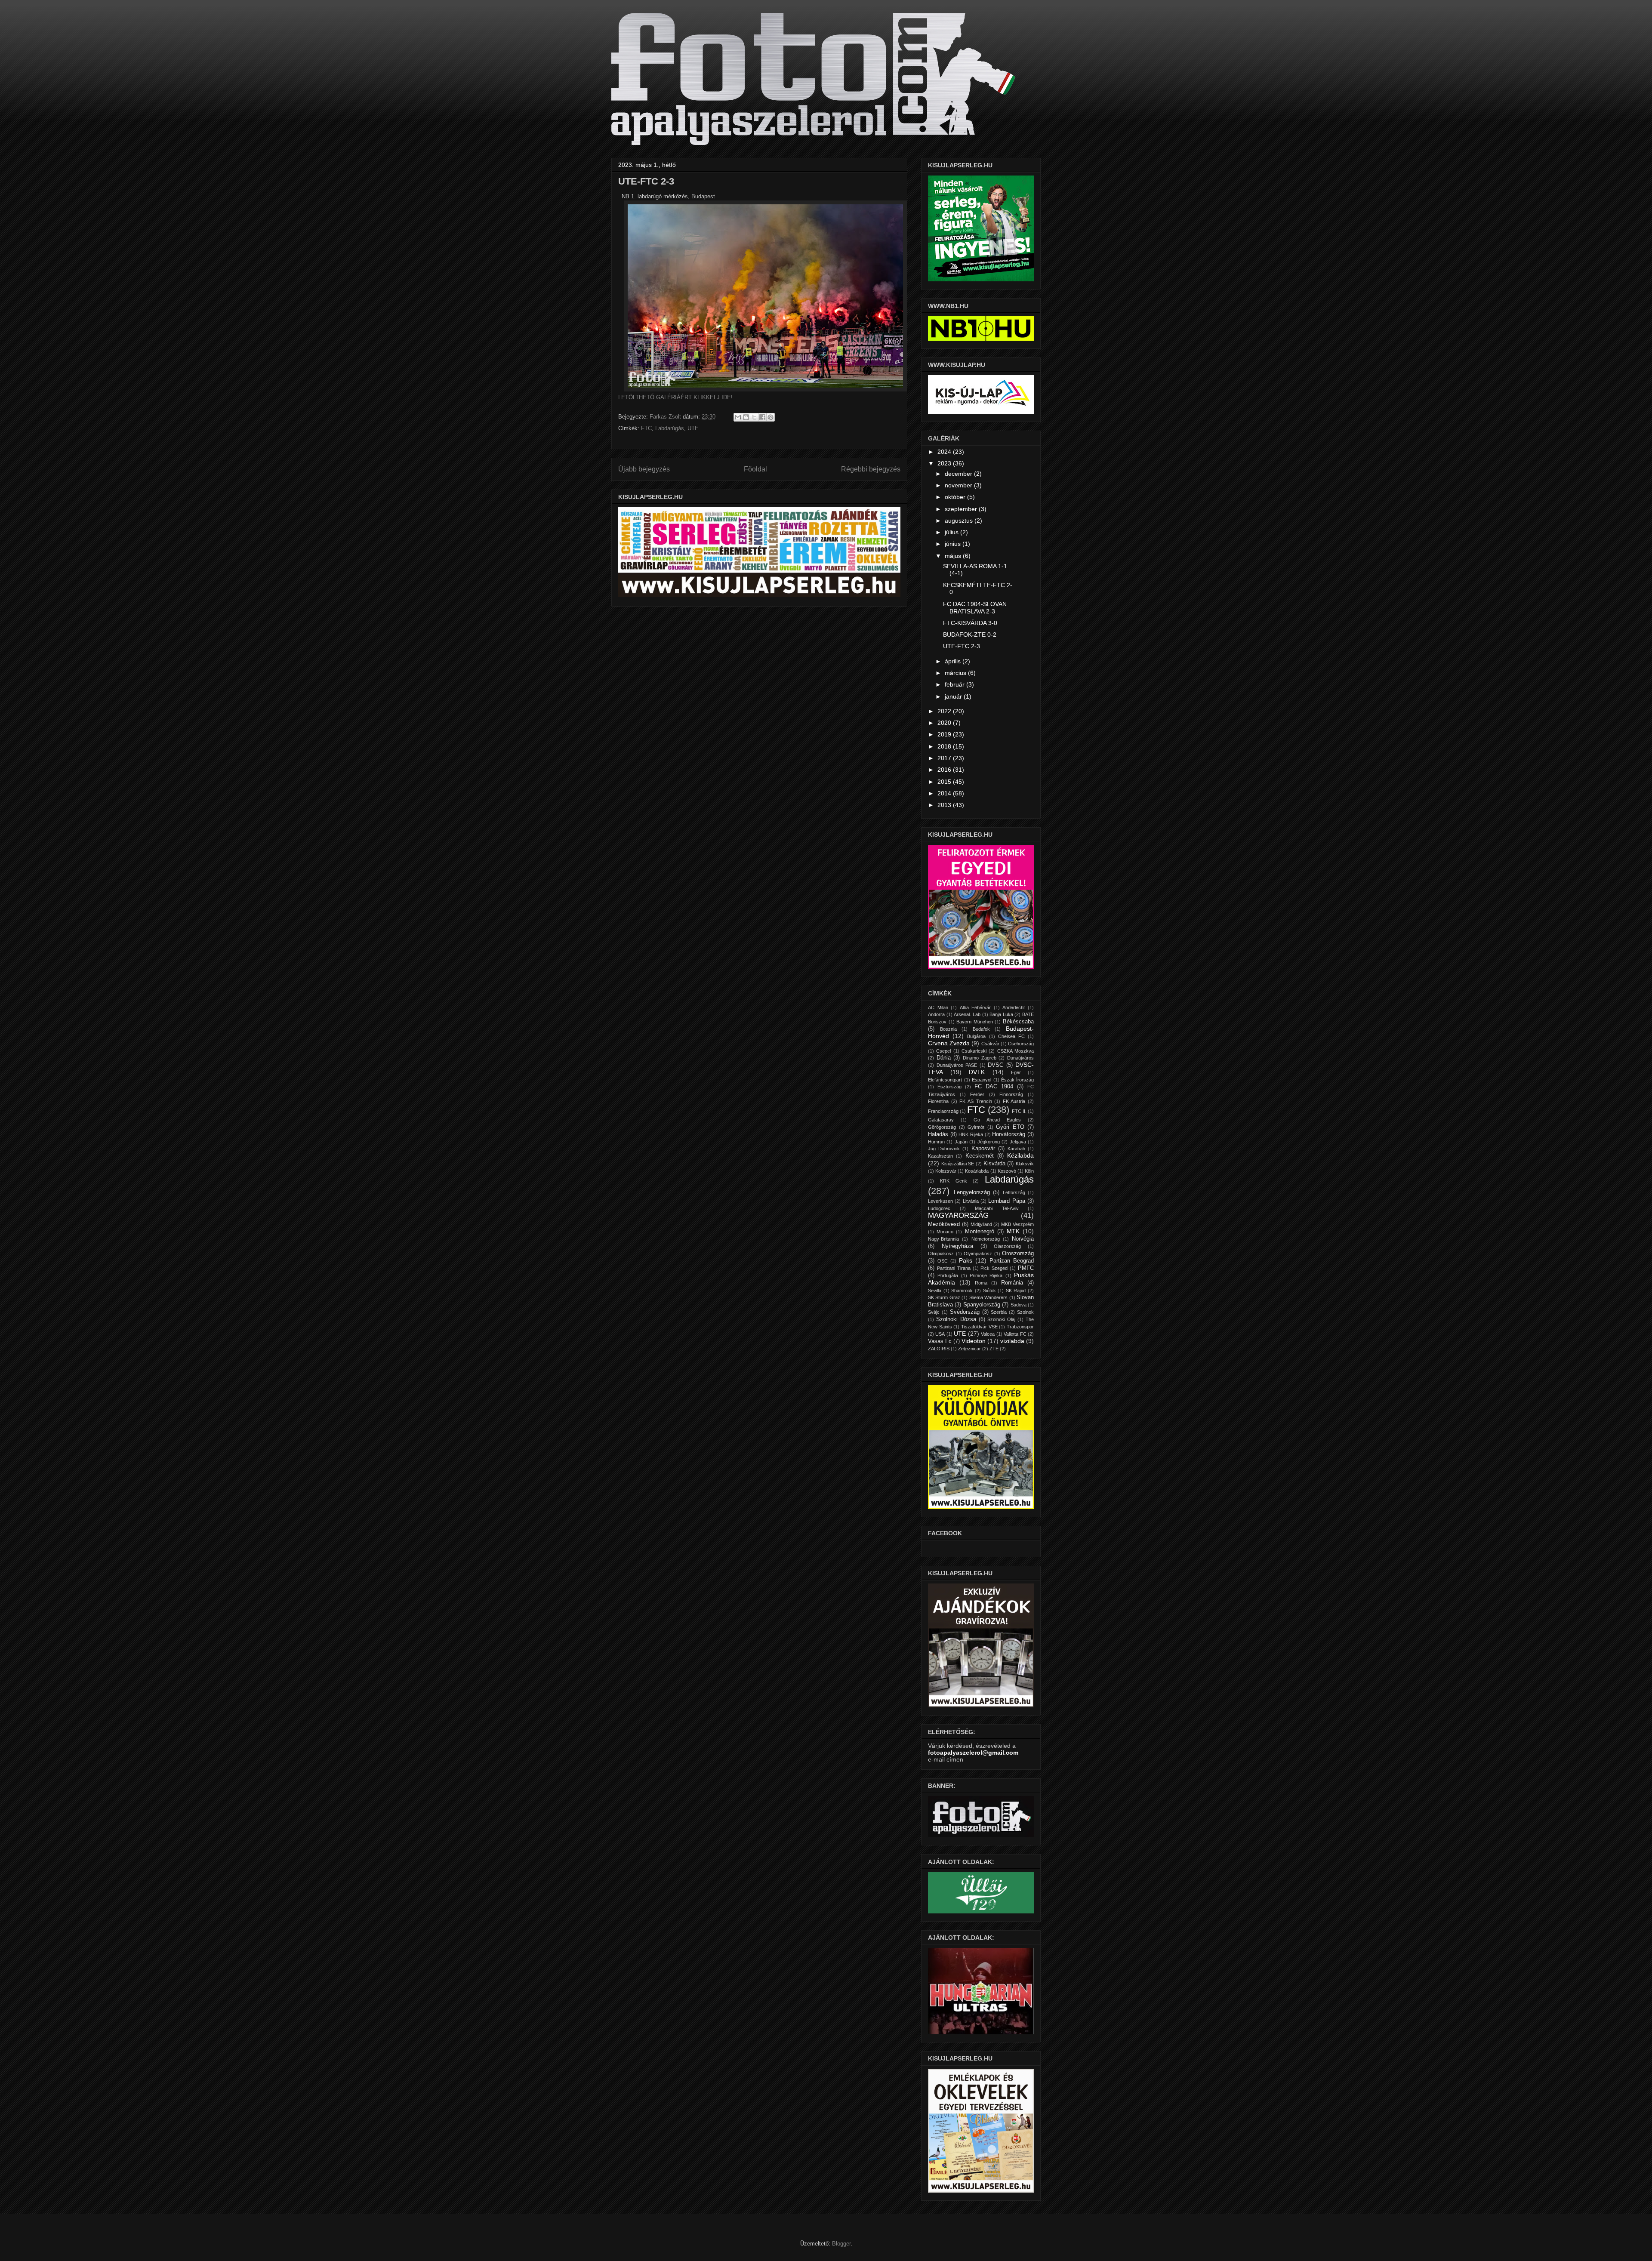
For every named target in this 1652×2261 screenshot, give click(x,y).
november (959, 485)
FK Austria (1014, 1101)
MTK (1013, 1231)
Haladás (938, 1134)
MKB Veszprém (1017, 1224)
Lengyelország (972, 1192)
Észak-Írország (1017, 1080)
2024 (945, 452)
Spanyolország (982, 1305)
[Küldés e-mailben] (738, 417)
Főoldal (755, 469)
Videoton (974, 1341)
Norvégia (1023, 1239)
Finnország (1011, 1094)
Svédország (965, 1312)
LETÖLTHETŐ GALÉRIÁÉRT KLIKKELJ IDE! (675, 397)
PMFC (1026, 1268)
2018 (945, 746)
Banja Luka (1001, 1014)
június (954, 544)
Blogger (841, 2244)
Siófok (989, 1291)
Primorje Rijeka (986, 1275)
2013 (945, 805)
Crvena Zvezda (949, 1043)
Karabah (1016, 1149)
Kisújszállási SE (958, 1164)
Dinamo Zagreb (980, 1058)
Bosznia (948, 1029)
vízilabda (1012, 1341)
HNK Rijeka (971, 1134)
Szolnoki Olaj (1001, 1319)
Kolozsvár (946, 1171)
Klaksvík (1025, 1164)
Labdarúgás (670, 428)
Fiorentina (938, 1101)
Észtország (949, 1087)
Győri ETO (1010, 1127)
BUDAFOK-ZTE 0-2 (970, 635)
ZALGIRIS (939, 1349)
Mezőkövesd (944, 1224)
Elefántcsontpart (945, 1080)
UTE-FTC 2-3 (962, 646)
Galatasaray (941, 1120)
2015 (945, 782)
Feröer (977, 1094)
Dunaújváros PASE (957, 1065)
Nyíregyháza (957, 1246)
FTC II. (1019, 1111)
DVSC (996, 1065)
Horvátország (1009, 1134)
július (952, 532)
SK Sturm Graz (944, 1297)
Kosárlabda (977, 1171)
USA (940, 1334)
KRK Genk (954, 1181)
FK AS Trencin (975, 1101)
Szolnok (1025, 1312)
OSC (943, 1261)
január (954, 696)
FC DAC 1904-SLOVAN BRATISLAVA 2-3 (975, 608)
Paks (966, 1260)
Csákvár (990, 1044)
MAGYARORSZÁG (958, 1215)
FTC (646, 428)
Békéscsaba (1018, 1022)
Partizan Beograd (1012, 1261)
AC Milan (938, 1007)
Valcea (988, 1334)
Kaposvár (983, 1149)
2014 (945, 793)
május (954, 556)
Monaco (945, 1232)
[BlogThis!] (746, 417)
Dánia (944, 1058)
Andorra (936, 1014)
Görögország (942, 1127)
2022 (945, 711)
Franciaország (943, 1111)
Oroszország (1018, 1254)
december (959, 474)
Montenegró (980, 1232)
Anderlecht (1014, 1007)
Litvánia (971, 1201)
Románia (1012, 1283)
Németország (986, 1239)
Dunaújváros (1020, 1058)
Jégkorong (989, 1142)
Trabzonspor (1020, 1327)
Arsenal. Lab (967, 1014)
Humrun (936, 1142)
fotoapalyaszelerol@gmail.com (973, 1753)
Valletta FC (1015, 1334)
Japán (961, 1142)
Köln (1029, 1171)
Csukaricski (974, 1051)
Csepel (943, 1051)
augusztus (960, 521)
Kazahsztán (940, 1156)
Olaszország (1007, 1246)
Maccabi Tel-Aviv (997, 1208)
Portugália (948, 1275)
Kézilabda (1020, 1155)
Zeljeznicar (969, 1349)
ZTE (994, 1349)
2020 (945, 723)
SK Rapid (1016, 1291)
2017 (945, 758)
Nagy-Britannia (943, 1239)
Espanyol (982, 1080)
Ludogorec (939, 1208)
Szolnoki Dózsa (956, 1319)
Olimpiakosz (941, 1254)
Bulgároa (976, 1036)
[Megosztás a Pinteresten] (771, 417)
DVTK (977, 1072)
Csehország (1021, 1044)
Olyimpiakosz (978, 1254)
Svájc (934, 1312)
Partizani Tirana (954, 1268)
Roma (981, 1283)
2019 (945, 734)
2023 (945, 463)
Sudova (1019, 1305)
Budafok (981, 1029)
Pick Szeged (994, 1268)
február (955, 684)
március (956, 673)
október (956, 497)
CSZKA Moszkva (1016, 1051)
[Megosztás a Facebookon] (762, 417)
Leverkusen (940, 1201)
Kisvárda (994, 1164)
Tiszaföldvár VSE (979, 1327)
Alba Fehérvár (975, 1007)
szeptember (962, 509)
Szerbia (999, 1312)
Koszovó (1007, 1171)
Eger (1016, 1072)
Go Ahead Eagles (997, 1120)
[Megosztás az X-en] (754, 417)
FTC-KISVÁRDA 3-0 (970, 623)
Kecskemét (980, 1156)
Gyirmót (976, 1127)
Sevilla (935, 1291)
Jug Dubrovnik (944, 1149)
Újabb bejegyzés (644, 469)
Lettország (1014, 1192)
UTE (693, 428)
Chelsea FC (1011, 1036)
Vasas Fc (940, 1341)
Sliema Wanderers (988, 1297)
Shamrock (962, 1291)
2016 (945, 770)
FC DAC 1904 (994, 1087)
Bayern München (975, 1022)
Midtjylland (981, 1224)
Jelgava (1018, 1142)
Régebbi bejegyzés (871, 469)
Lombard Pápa (1006, 1201)
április (954, 661)
